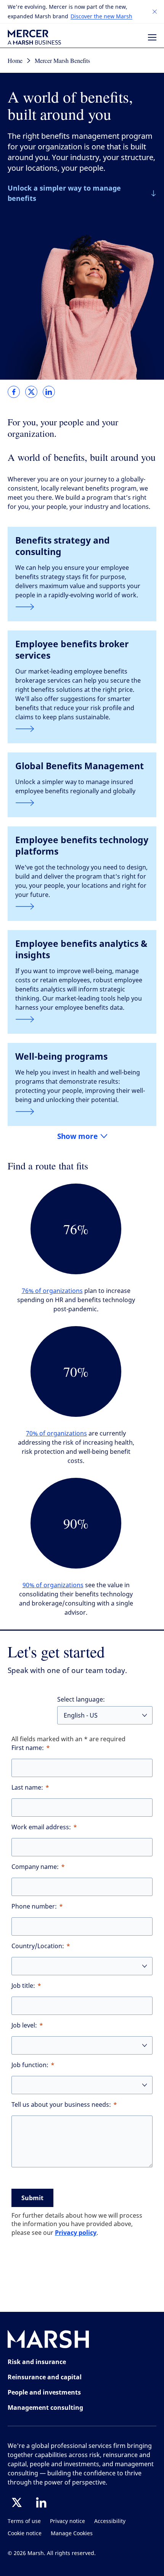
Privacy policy (76, 2233)
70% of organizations (56, 1433)
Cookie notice (25, 2533)
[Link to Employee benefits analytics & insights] (82, 1019)
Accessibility (110, 2521)
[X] (17, 2502)
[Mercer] (34, 37)
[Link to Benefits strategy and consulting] (82, 607)
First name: (28, 1748)
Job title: (23, 1986)
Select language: (81, 1699)
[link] (14, 392)
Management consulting (45, 2408)
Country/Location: (38, 1946)
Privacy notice (68, 2521)
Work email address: (41, 1827)
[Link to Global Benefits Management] (82, 803)
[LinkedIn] (41, 2502)
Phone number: (34, 1906)
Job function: (30, 2065)
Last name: (27, 1788)
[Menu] (152, 37)
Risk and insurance (37, 2362)
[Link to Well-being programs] (82, 1112)
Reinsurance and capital (45, 2377)
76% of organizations (52, 1291)
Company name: (35, 1867)
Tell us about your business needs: (61, 2105)
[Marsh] (48, 2341)
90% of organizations (53, 1585)
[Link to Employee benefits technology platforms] (82, 906)
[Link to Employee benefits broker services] (82, 729)
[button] (155, 12)
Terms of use (24, 2521)
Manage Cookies (72, 2533)
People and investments (44, 2392)
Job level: (24, 2025)
